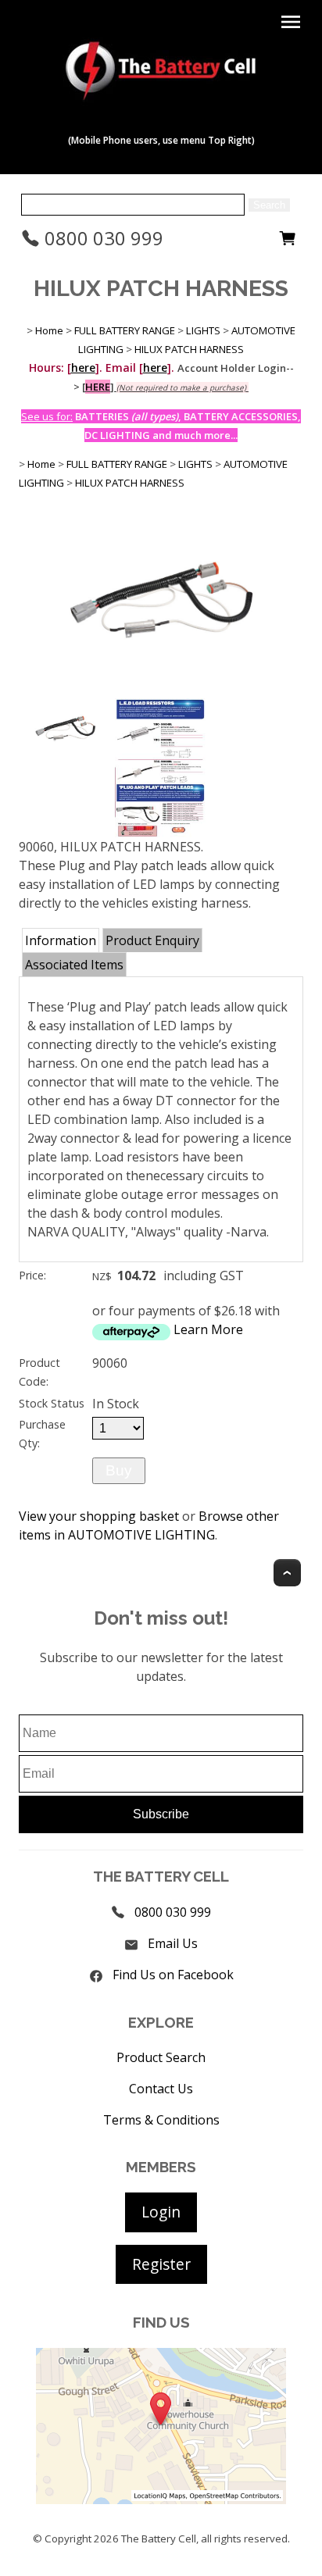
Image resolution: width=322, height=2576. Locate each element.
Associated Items (74, 965)
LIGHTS (203, 330)
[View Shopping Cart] (288, 242)
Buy (119, 1470)
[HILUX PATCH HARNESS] (161, 690)
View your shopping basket (99, 1516)
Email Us (173, 1943)
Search (269, 205)
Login (161, 2212)
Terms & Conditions (161, 2120)
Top (287, 1573)
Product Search (161, 2057)
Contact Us (161, 2089)
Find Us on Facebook (173, 1975)
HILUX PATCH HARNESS (189, 349)
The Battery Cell (159, 2539)
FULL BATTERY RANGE (125, 330)
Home (49, 330)
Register (161, 2264)
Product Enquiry (152, 940)
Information (61, 940)
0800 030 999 (102, 238)
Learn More (208, 1329)
